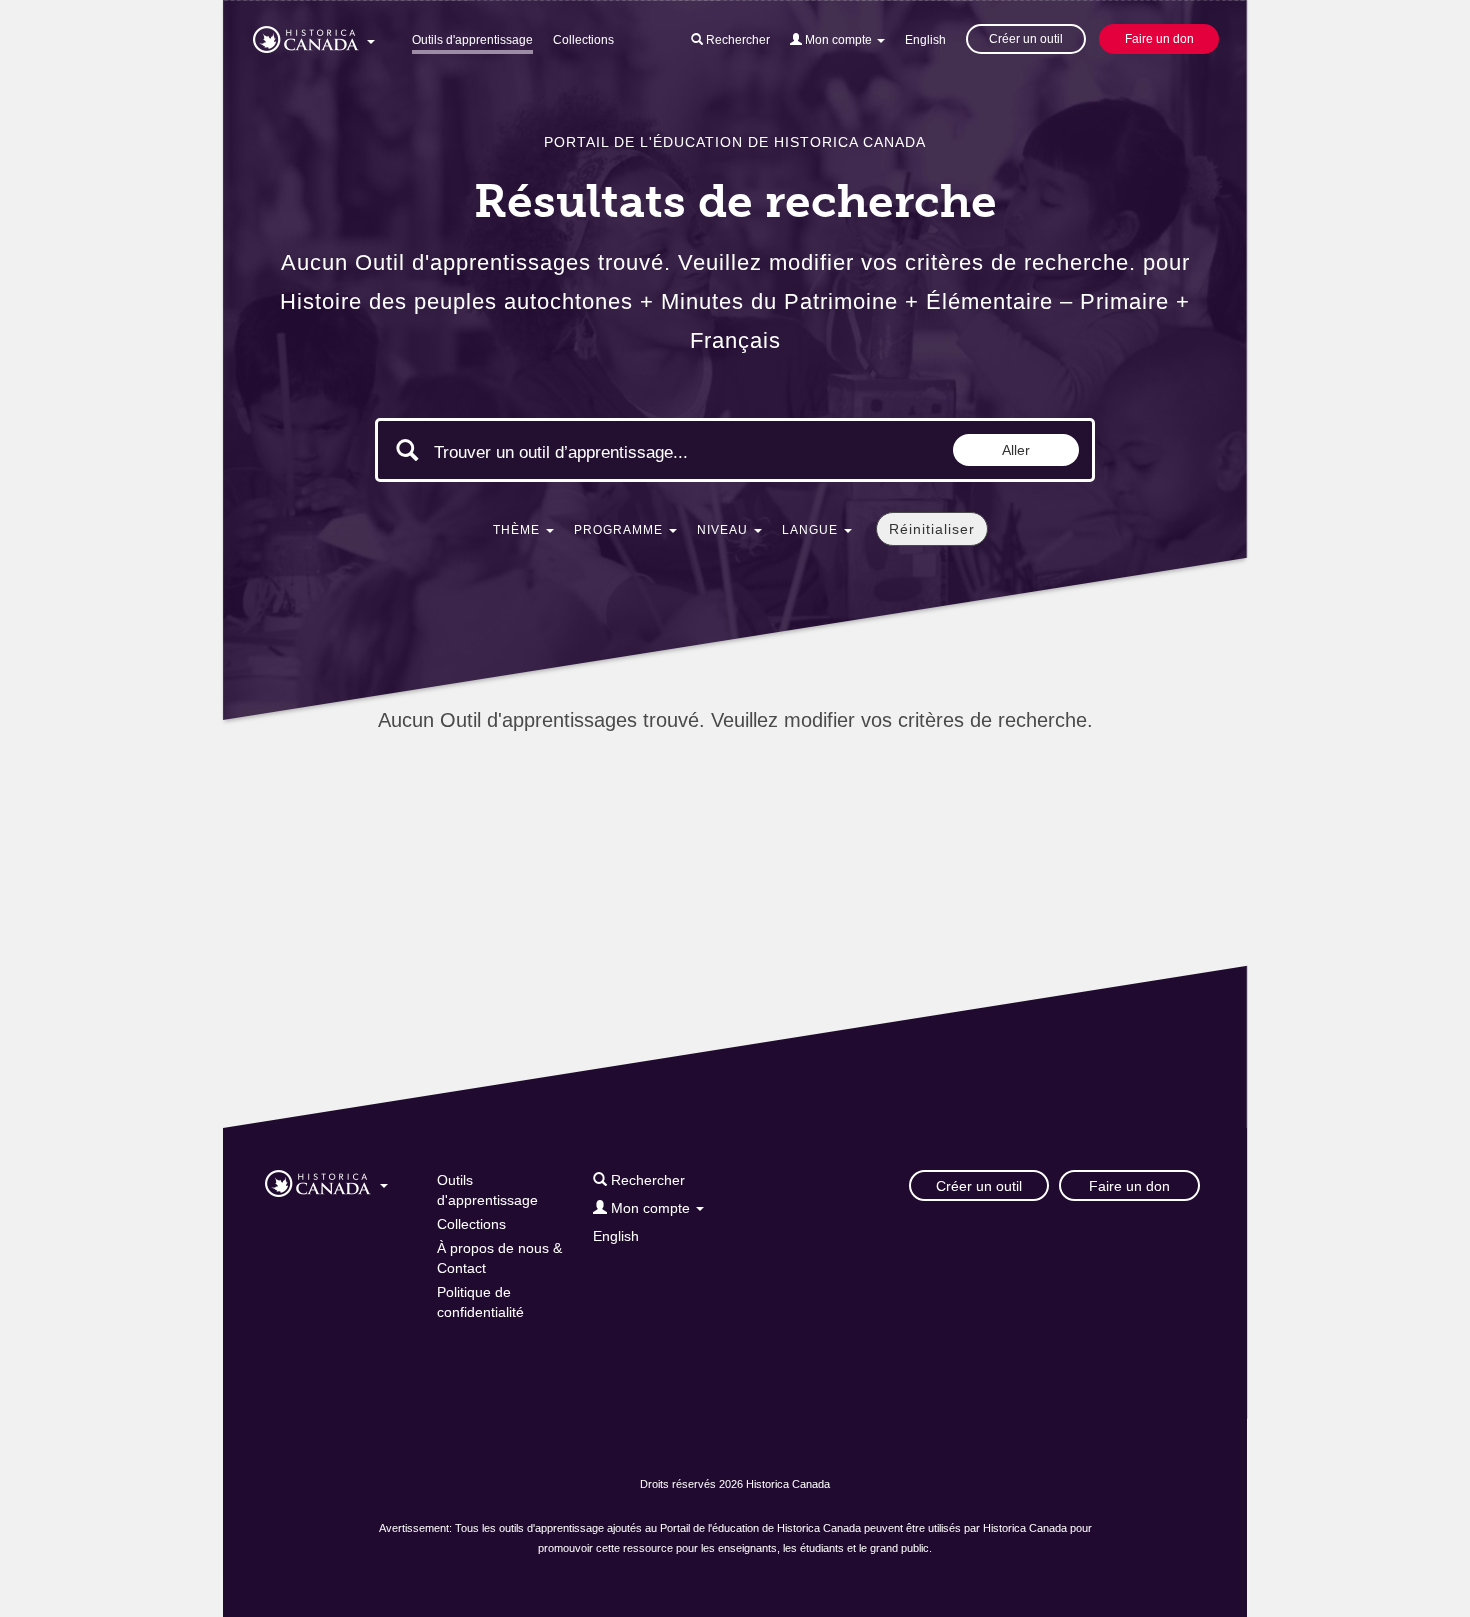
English (925, 40)
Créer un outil (1026, 39)
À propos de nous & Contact (499, 1258)
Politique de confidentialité (480, 1302)
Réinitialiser (932, 529)
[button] (314, 36)
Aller (1016, 450)
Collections (583, 40)
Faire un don (1159, 39)
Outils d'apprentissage (472, 40)
